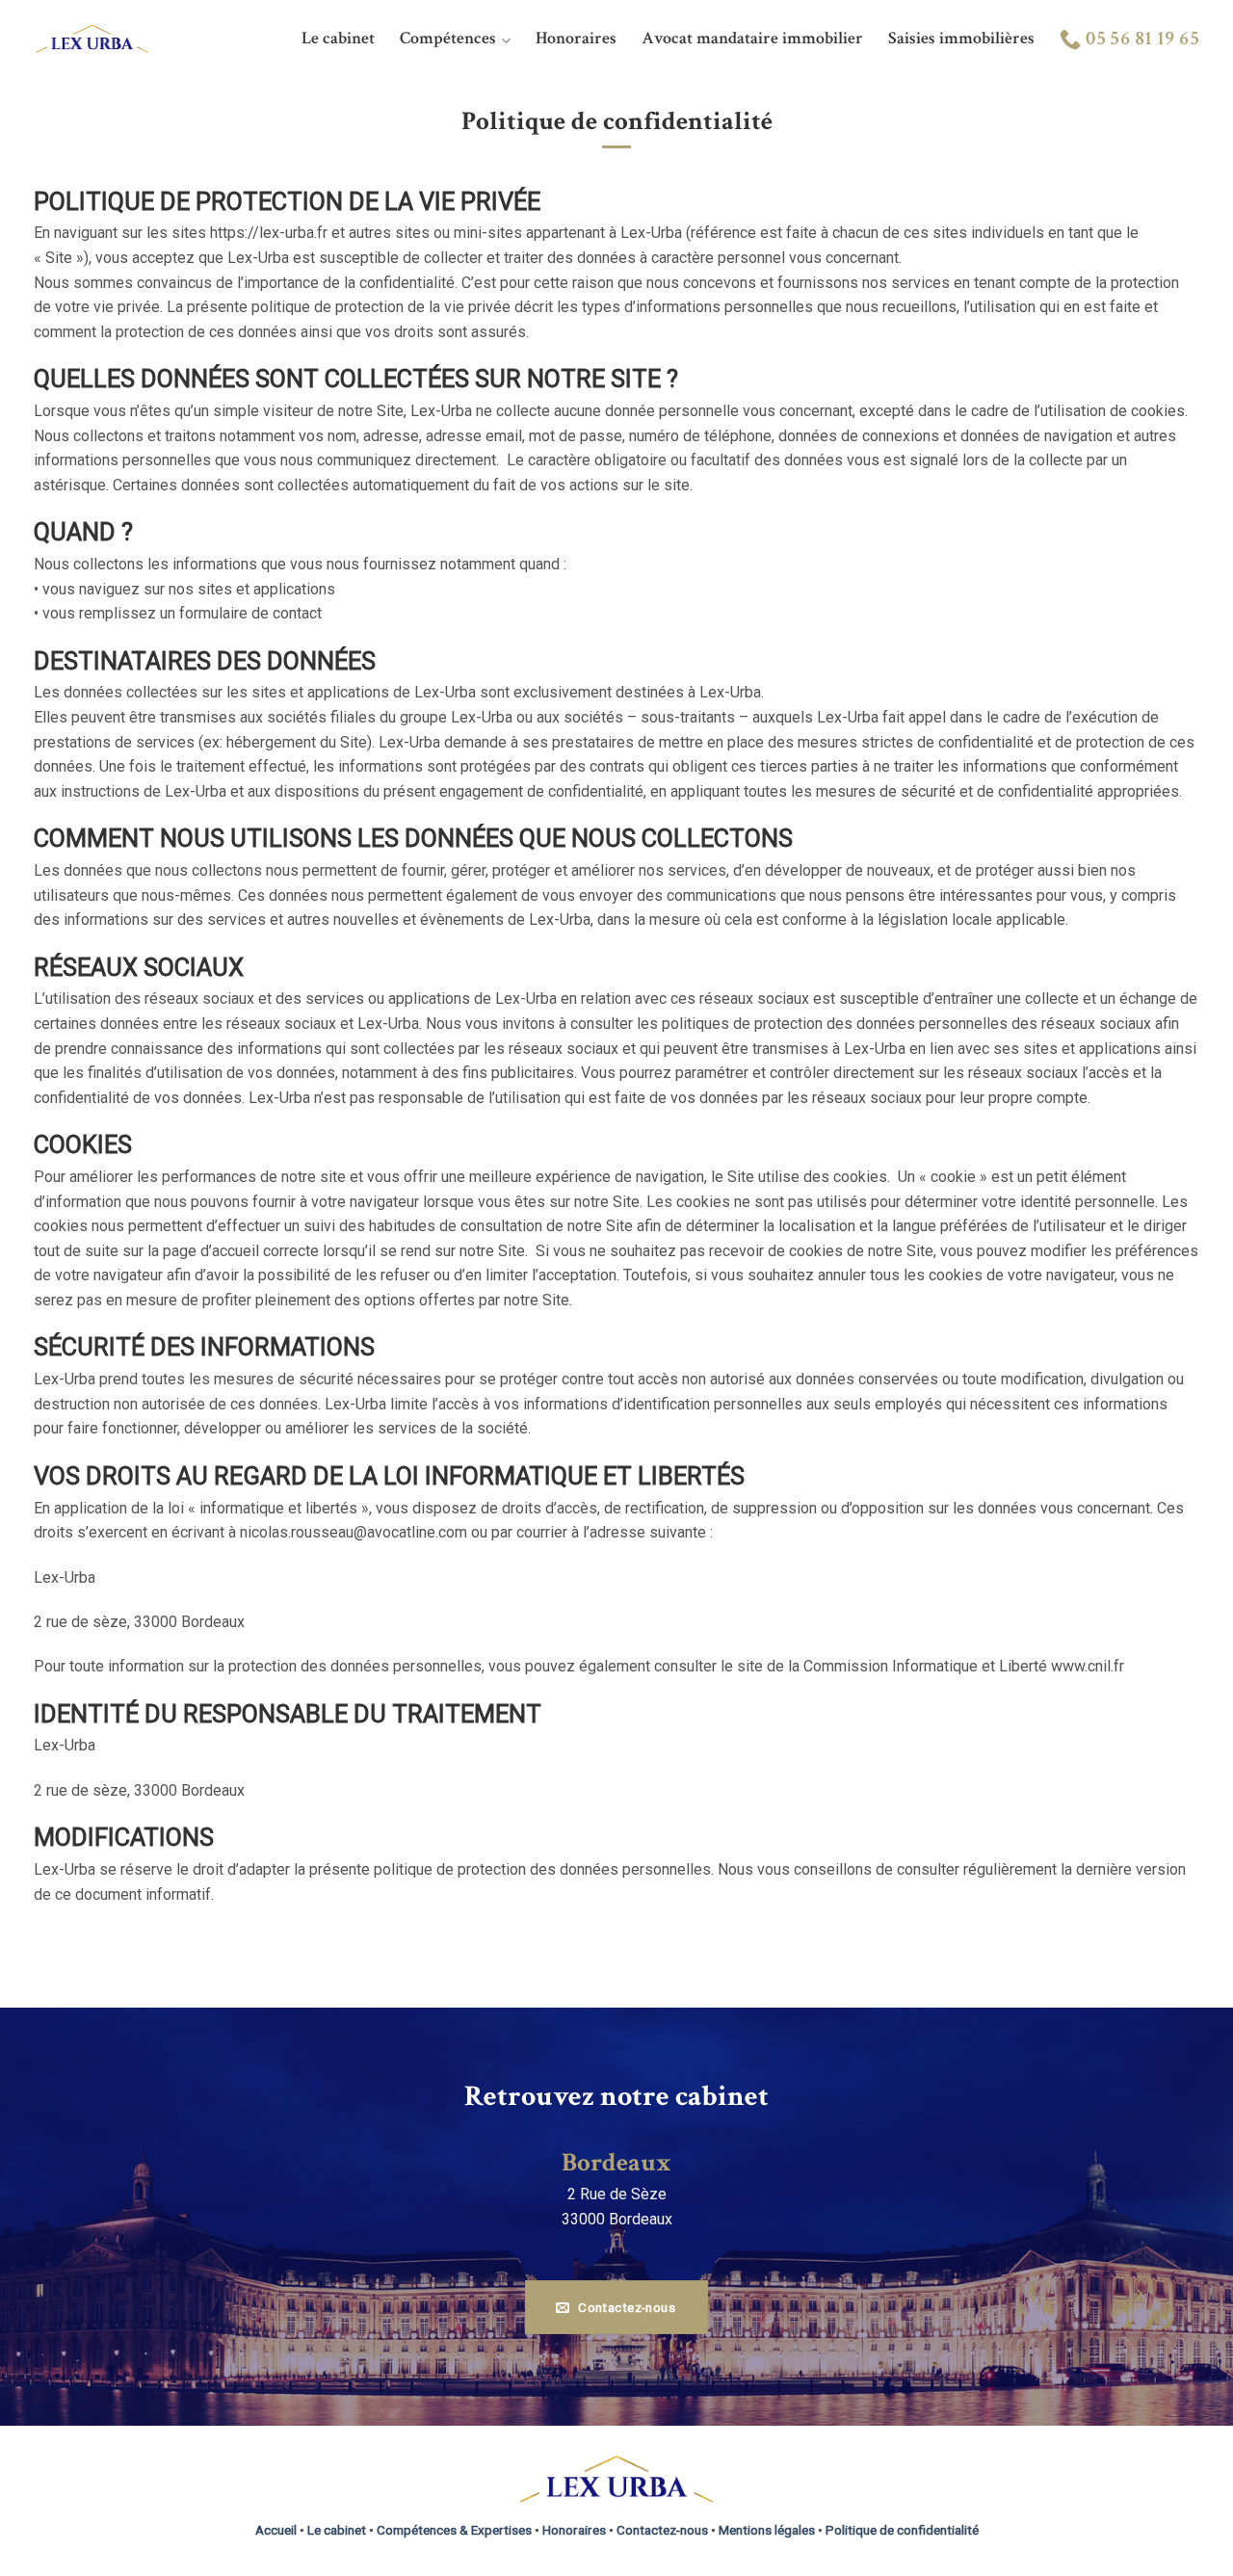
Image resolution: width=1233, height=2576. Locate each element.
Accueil (276, 2530)
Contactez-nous (662, 2530)
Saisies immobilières (961, 38)
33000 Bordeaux (617, 2219)
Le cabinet (338, 38)
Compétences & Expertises (454, 2530)
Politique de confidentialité (902, 2530)
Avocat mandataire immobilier (752, 38)
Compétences (448, 38)
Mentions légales (767, 2530)
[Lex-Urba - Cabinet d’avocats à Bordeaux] (92, 38)
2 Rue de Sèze (617, 2194)
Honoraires (576, 38)
